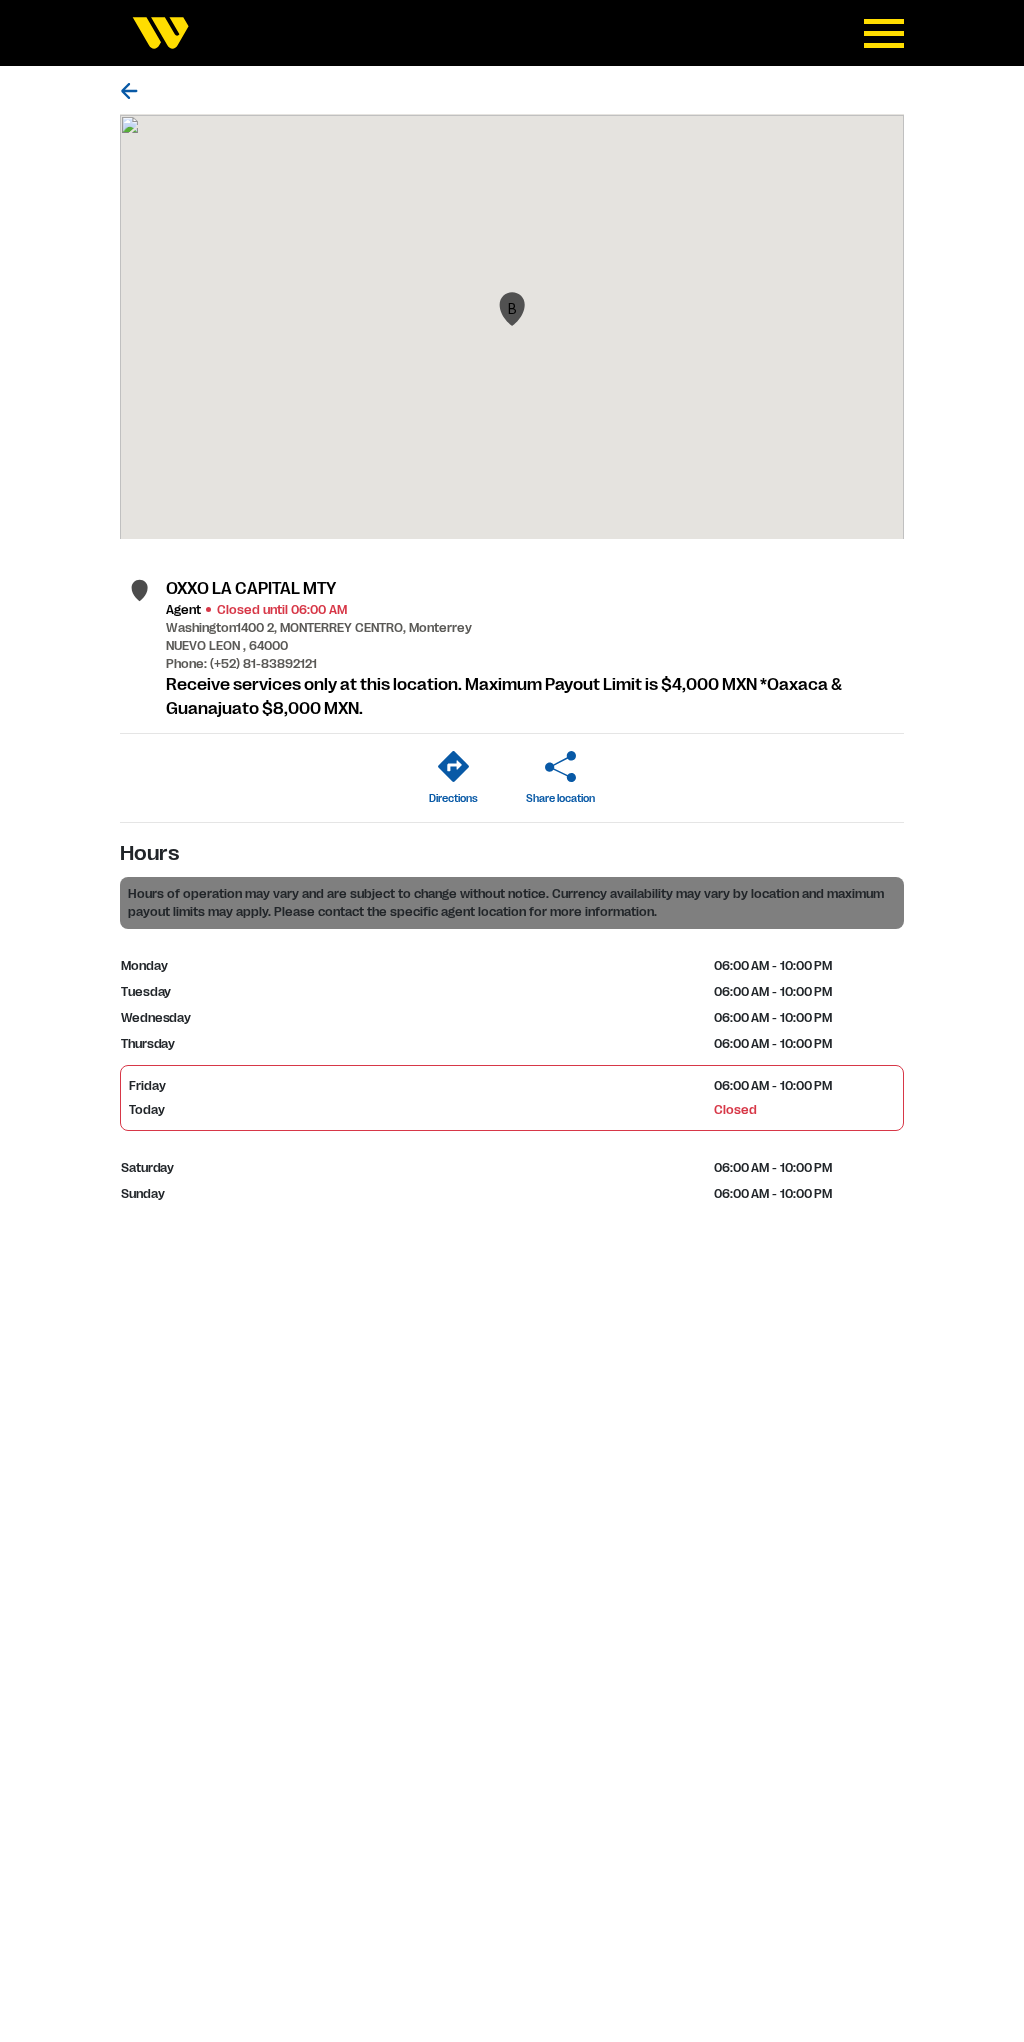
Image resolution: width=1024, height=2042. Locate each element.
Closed (735, 1110)
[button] (512, 309)
